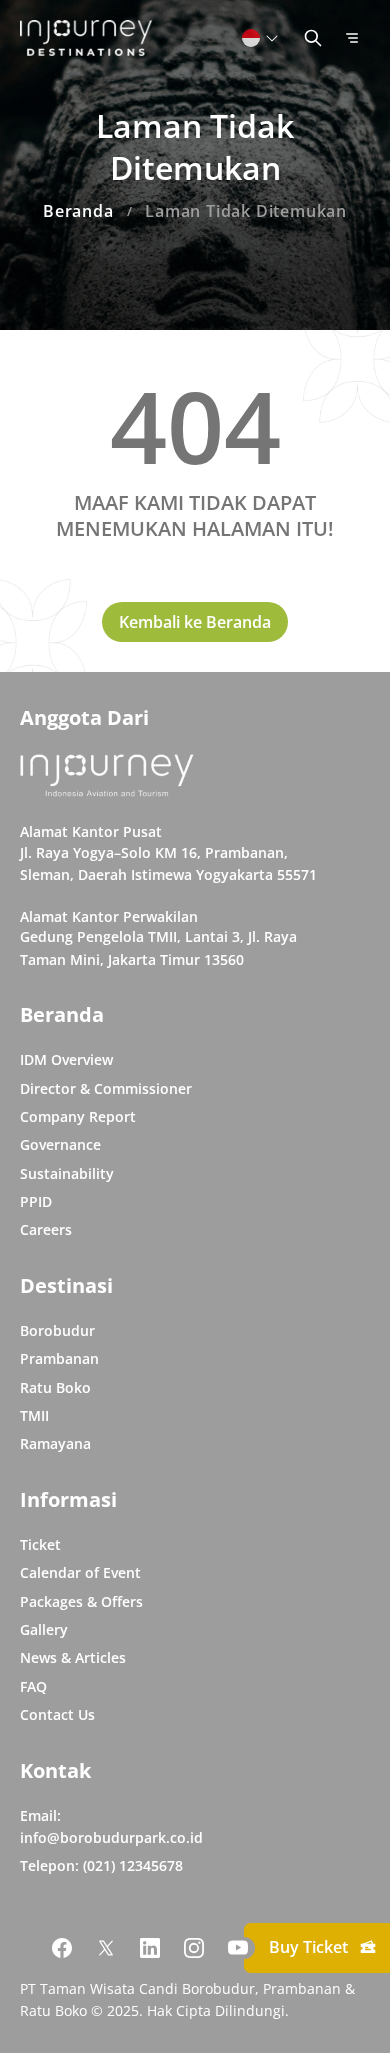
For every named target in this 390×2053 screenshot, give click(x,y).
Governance (60, 1144)
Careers (46, 1229)
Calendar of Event (80, 1572)
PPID (36, 1201)
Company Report (78, 1116)
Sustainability (67, 1173)
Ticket (40, 1544)
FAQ (33, 1686)
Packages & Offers (81, 1601)
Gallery (44, 1629)
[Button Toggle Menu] (352, 38)
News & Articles (73, 1657)
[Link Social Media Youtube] (238, 1948)
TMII (34, 1415)
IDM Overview (66, 1059)
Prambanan (59, 1358)
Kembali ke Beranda (195, 622)
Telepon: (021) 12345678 (101, 1865)
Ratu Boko (55, 1387)
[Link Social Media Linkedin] (150, 1948)
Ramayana (55, 1443)
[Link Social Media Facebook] (62, 1948)
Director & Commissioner (106, 1088)
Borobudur (57, 1330)
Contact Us (57, 1714)
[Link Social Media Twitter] (106, 1948)
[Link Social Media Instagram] (194, 1948)
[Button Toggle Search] (313, 38)
